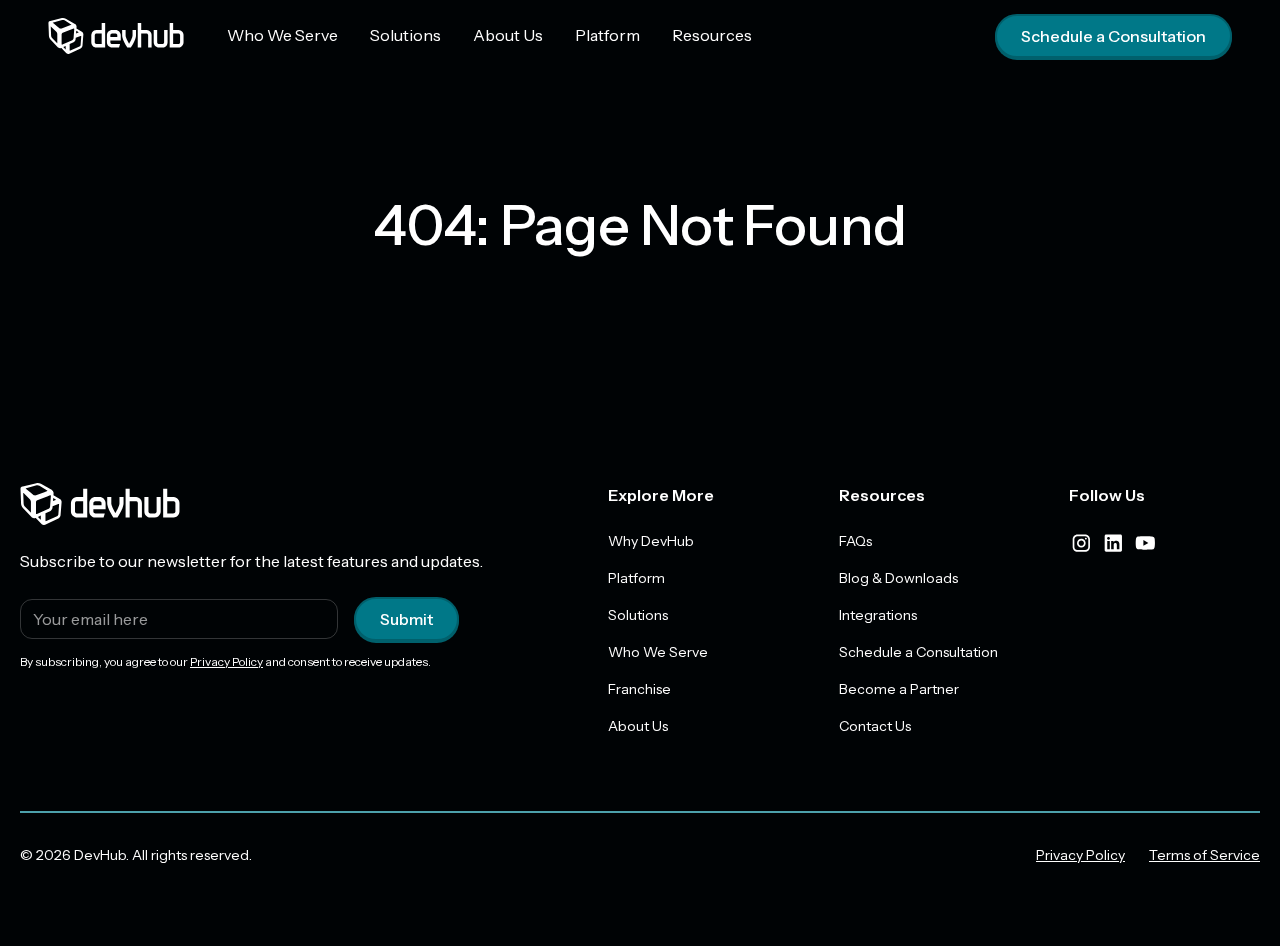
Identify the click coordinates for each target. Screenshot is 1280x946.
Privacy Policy (226, 661)
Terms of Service (1204, 855)
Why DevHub (651, 541)
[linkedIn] (1113, 543)
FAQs (855, 541)
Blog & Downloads (898, 578)
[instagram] (1081, 543)
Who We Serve (282, 35)
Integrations (878, 615)
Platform (607, 35)
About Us (508, 35)
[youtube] (1145, 543)
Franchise (639, 689)
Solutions (405, 35)
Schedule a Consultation (1113, 36)
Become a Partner (899, 689)
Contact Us (875, 726)
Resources (712, 35)
